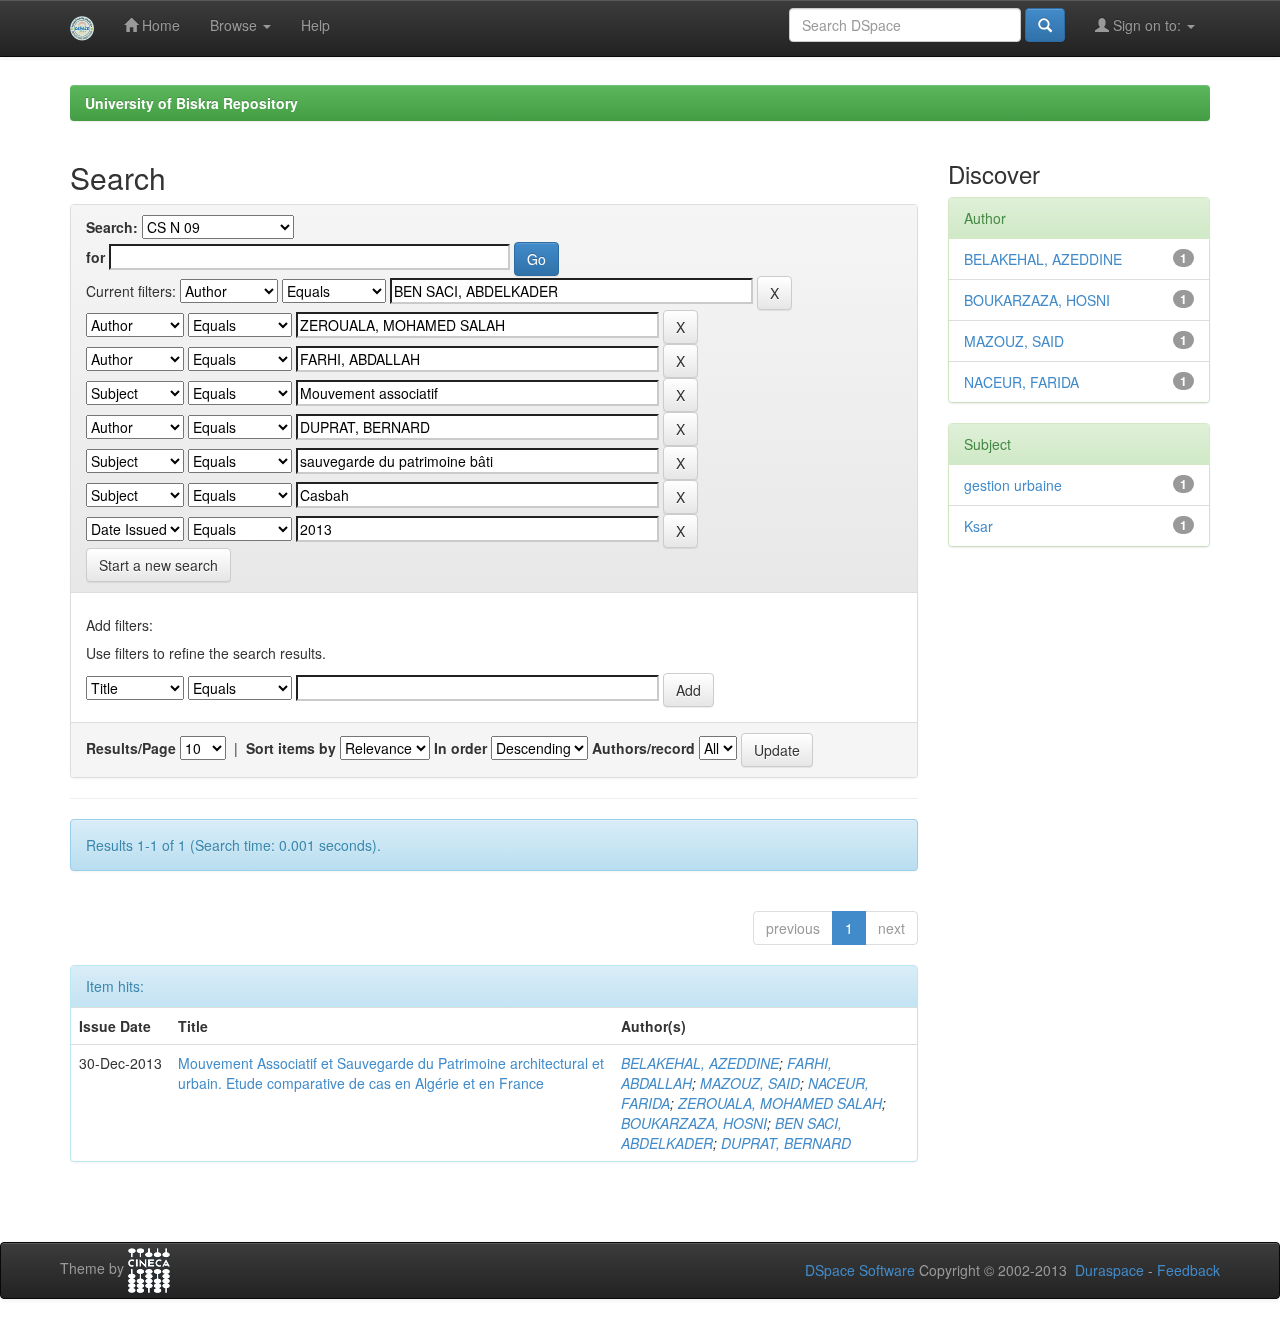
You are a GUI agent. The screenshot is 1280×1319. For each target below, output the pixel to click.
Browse (235, 25)
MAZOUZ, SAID (750, 1083)
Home (159, 25)
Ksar (978, 526)
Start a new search (158, 565)
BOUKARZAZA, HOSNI (694, 1123)
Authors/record (643, 748)
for (95, 257)
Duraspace (1109, 1270)
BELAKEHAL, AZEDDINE (700, 1063)
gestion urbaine (1013, 485)
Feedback (1188, 1270)
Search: (112, 227)
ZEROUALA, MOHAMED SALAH (780, 1103)
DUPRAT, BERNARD (786, 1143)
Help (315, 25)
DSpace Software (860, 1270)
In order (460, 748)
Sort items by (291, 748)
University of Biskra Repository (191, 103)
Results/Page (131, 748)
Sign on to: (1147, 25)
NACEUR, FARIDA (1021, 382)
